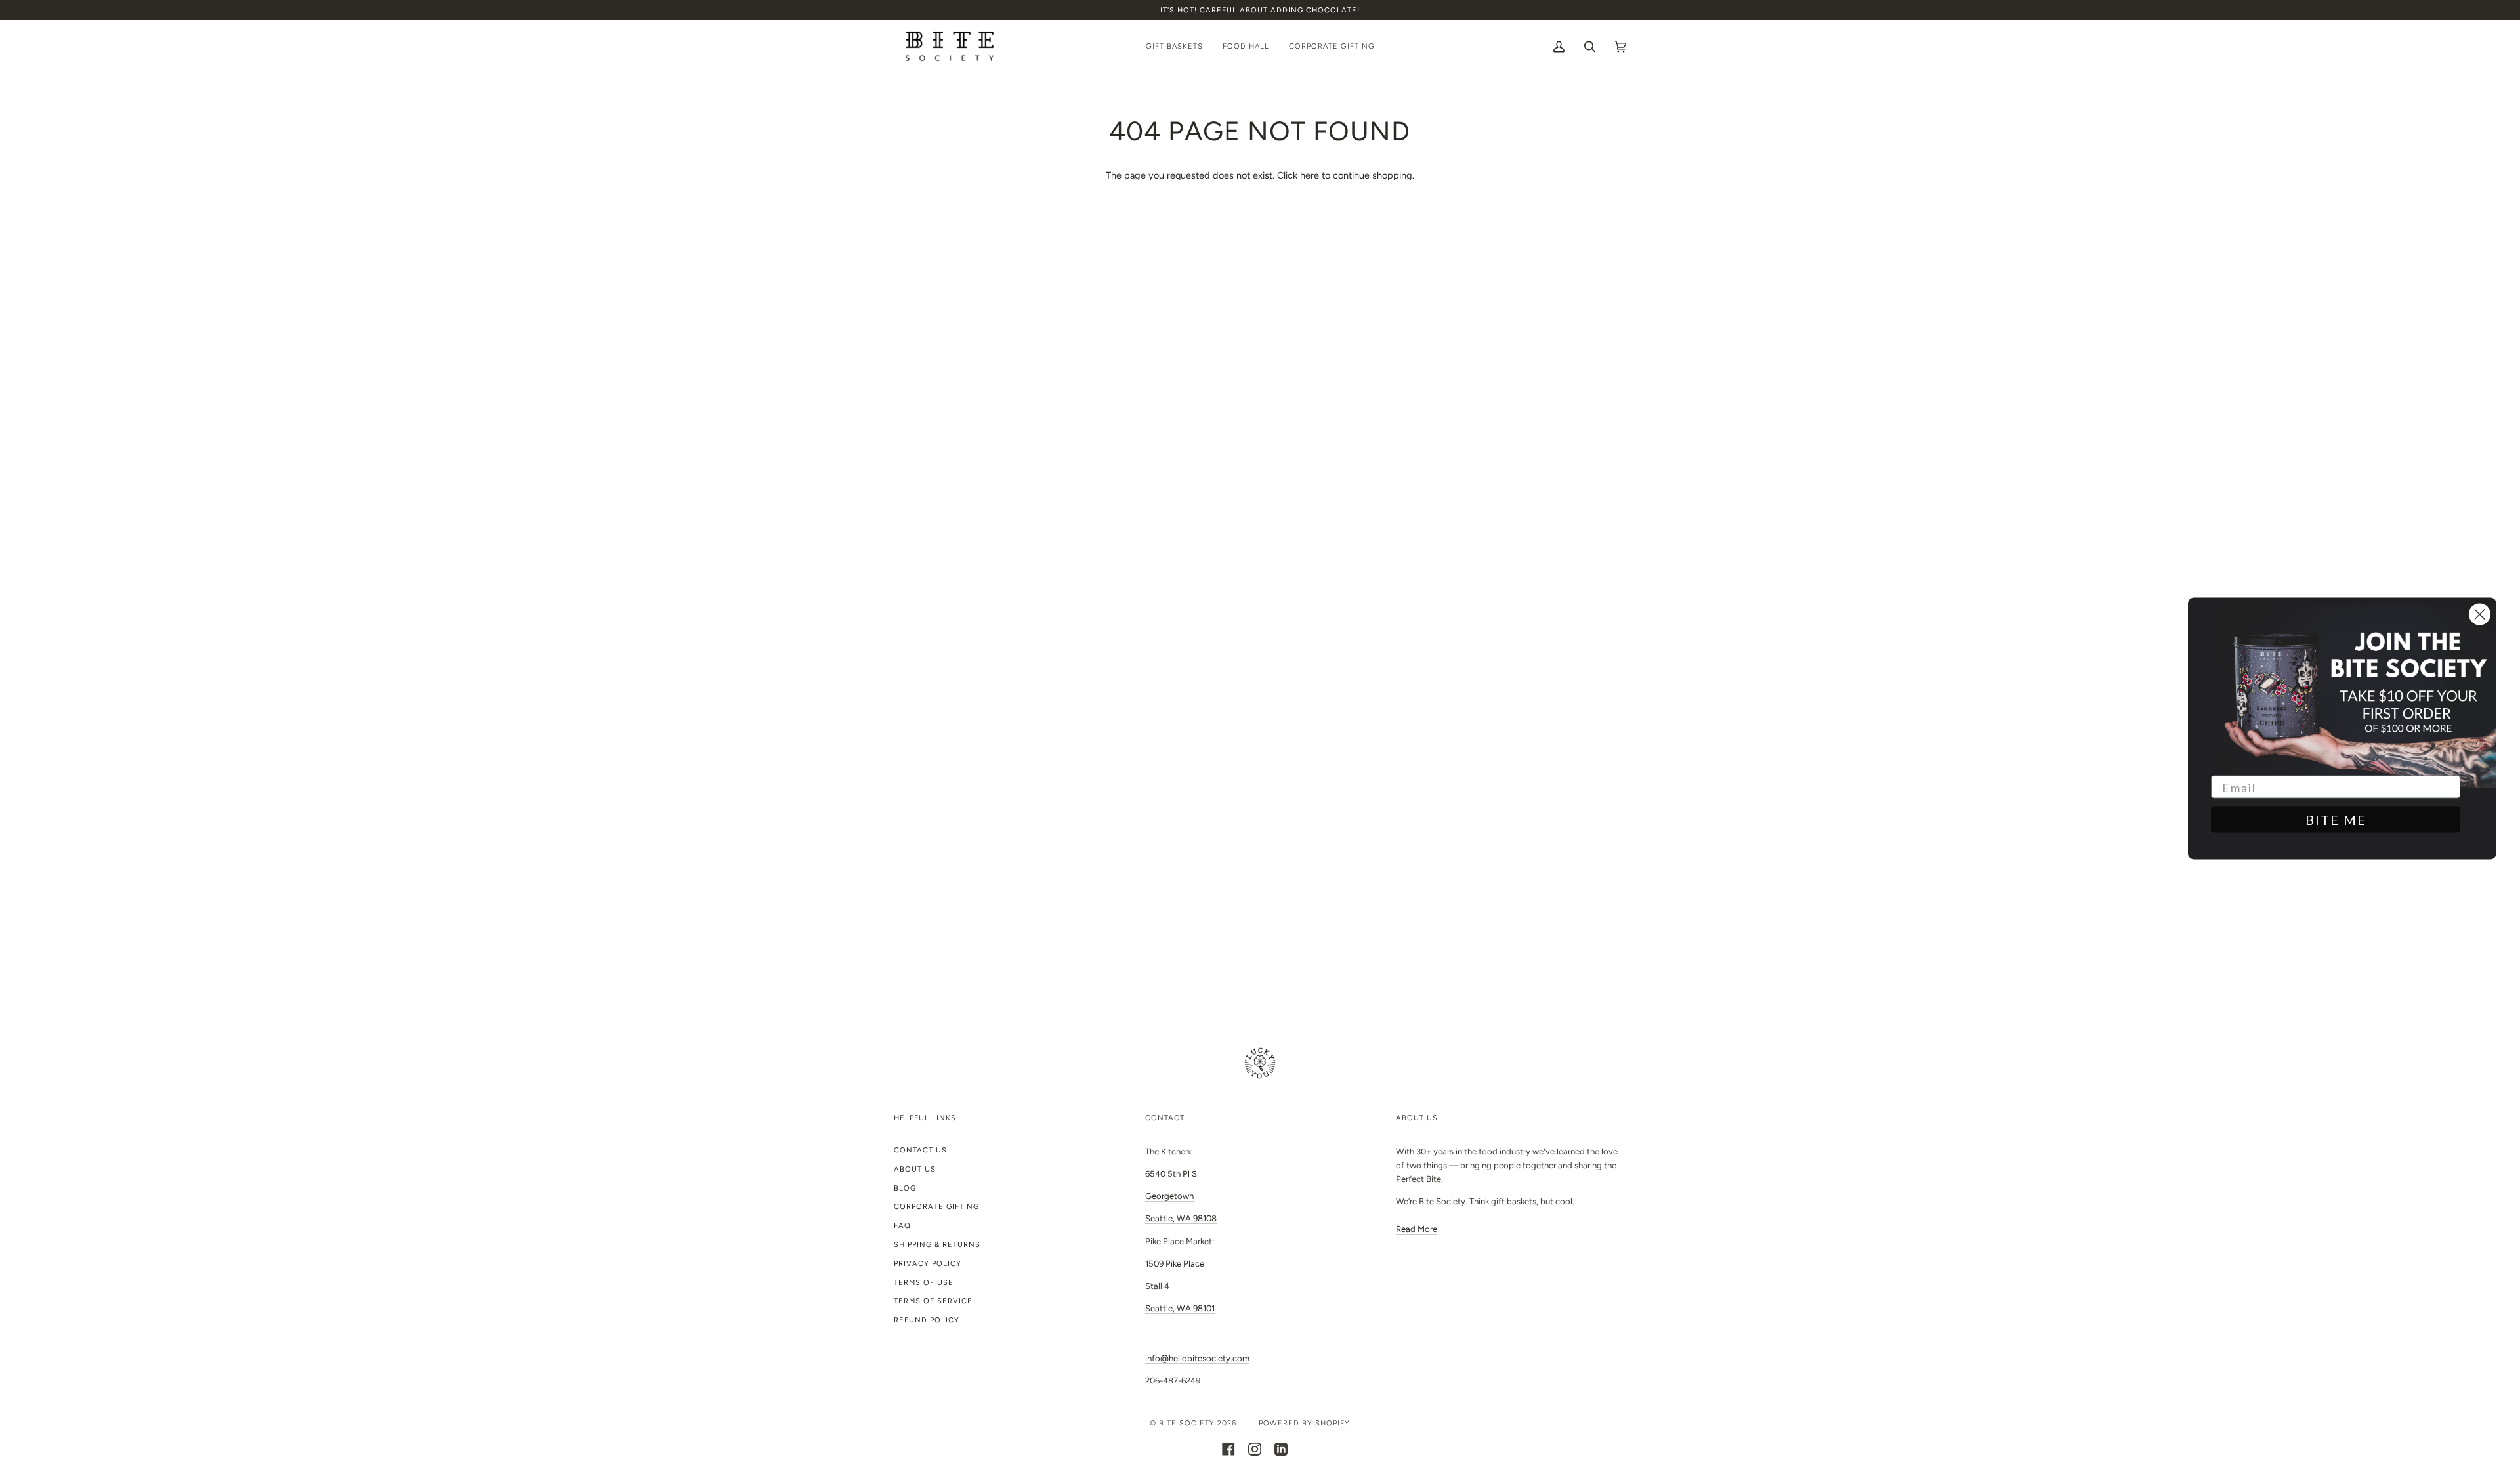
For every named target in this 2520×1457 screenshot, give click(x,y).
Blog (905, 1188)
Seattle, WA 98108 (1181, 1218)
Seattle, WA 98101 (1180, 1308)
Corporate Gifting (936, 1206)
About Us (915, 1169)
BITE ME (2336, 820)
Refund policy (927, 1320)
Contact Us (920, 1150)
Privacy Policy (928, 1263)
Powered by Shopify (1304, 1423)
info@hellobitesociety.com (1197, 1358)
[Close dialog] (2480, 615)
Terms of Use (924, 1282)
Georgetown (1169, 1196)
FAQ (902, 1225)
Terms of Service (933, 1301)
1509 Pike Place (1175, 1264)
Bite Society (1187, 1423)
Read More (1417, 1229)
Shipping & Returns (937, 1244)
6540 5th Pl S (1171, 1174)
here (1310, 175)
